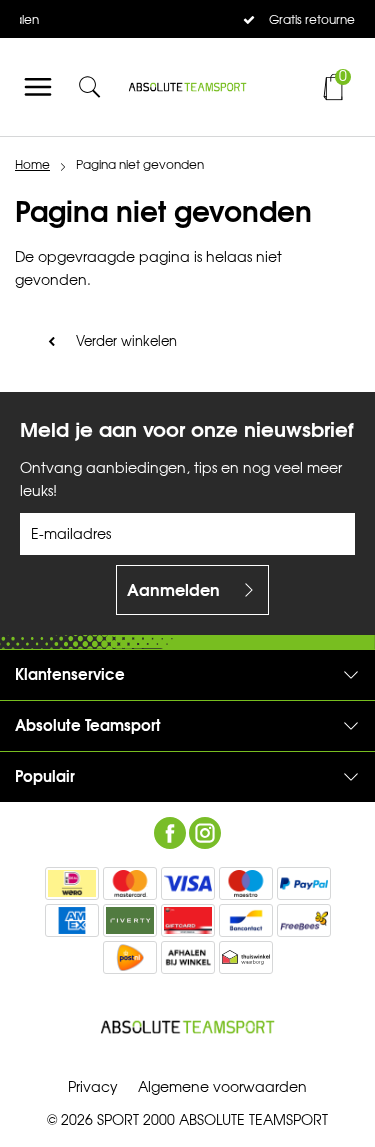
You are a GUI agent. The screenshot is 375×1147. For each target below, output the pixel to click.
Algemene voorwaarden (222, 1087)
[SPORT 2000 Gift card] (188, 920)
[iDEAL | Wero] (72, 883)
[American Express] (72, 920)
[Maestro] (246, 883)
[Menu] (38, 87)
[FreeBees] (304, 920)
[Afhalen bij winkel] (188, 957)
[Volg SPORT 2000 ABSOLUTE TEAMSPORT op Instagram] (205, 833)
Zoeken (323, 141)
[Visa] (188, 883)
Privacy (93, 1087)
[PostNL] (130, 957)
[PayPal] (304, 883)
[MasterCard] (130, 883)
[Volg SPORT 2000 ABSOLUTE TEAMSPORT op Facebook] (170, 833)
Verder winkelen (126, 342)
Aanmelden (173, 590)
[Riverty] (130, 920)
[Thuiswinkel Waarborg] (246, 957)
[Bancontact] (246, 920)
